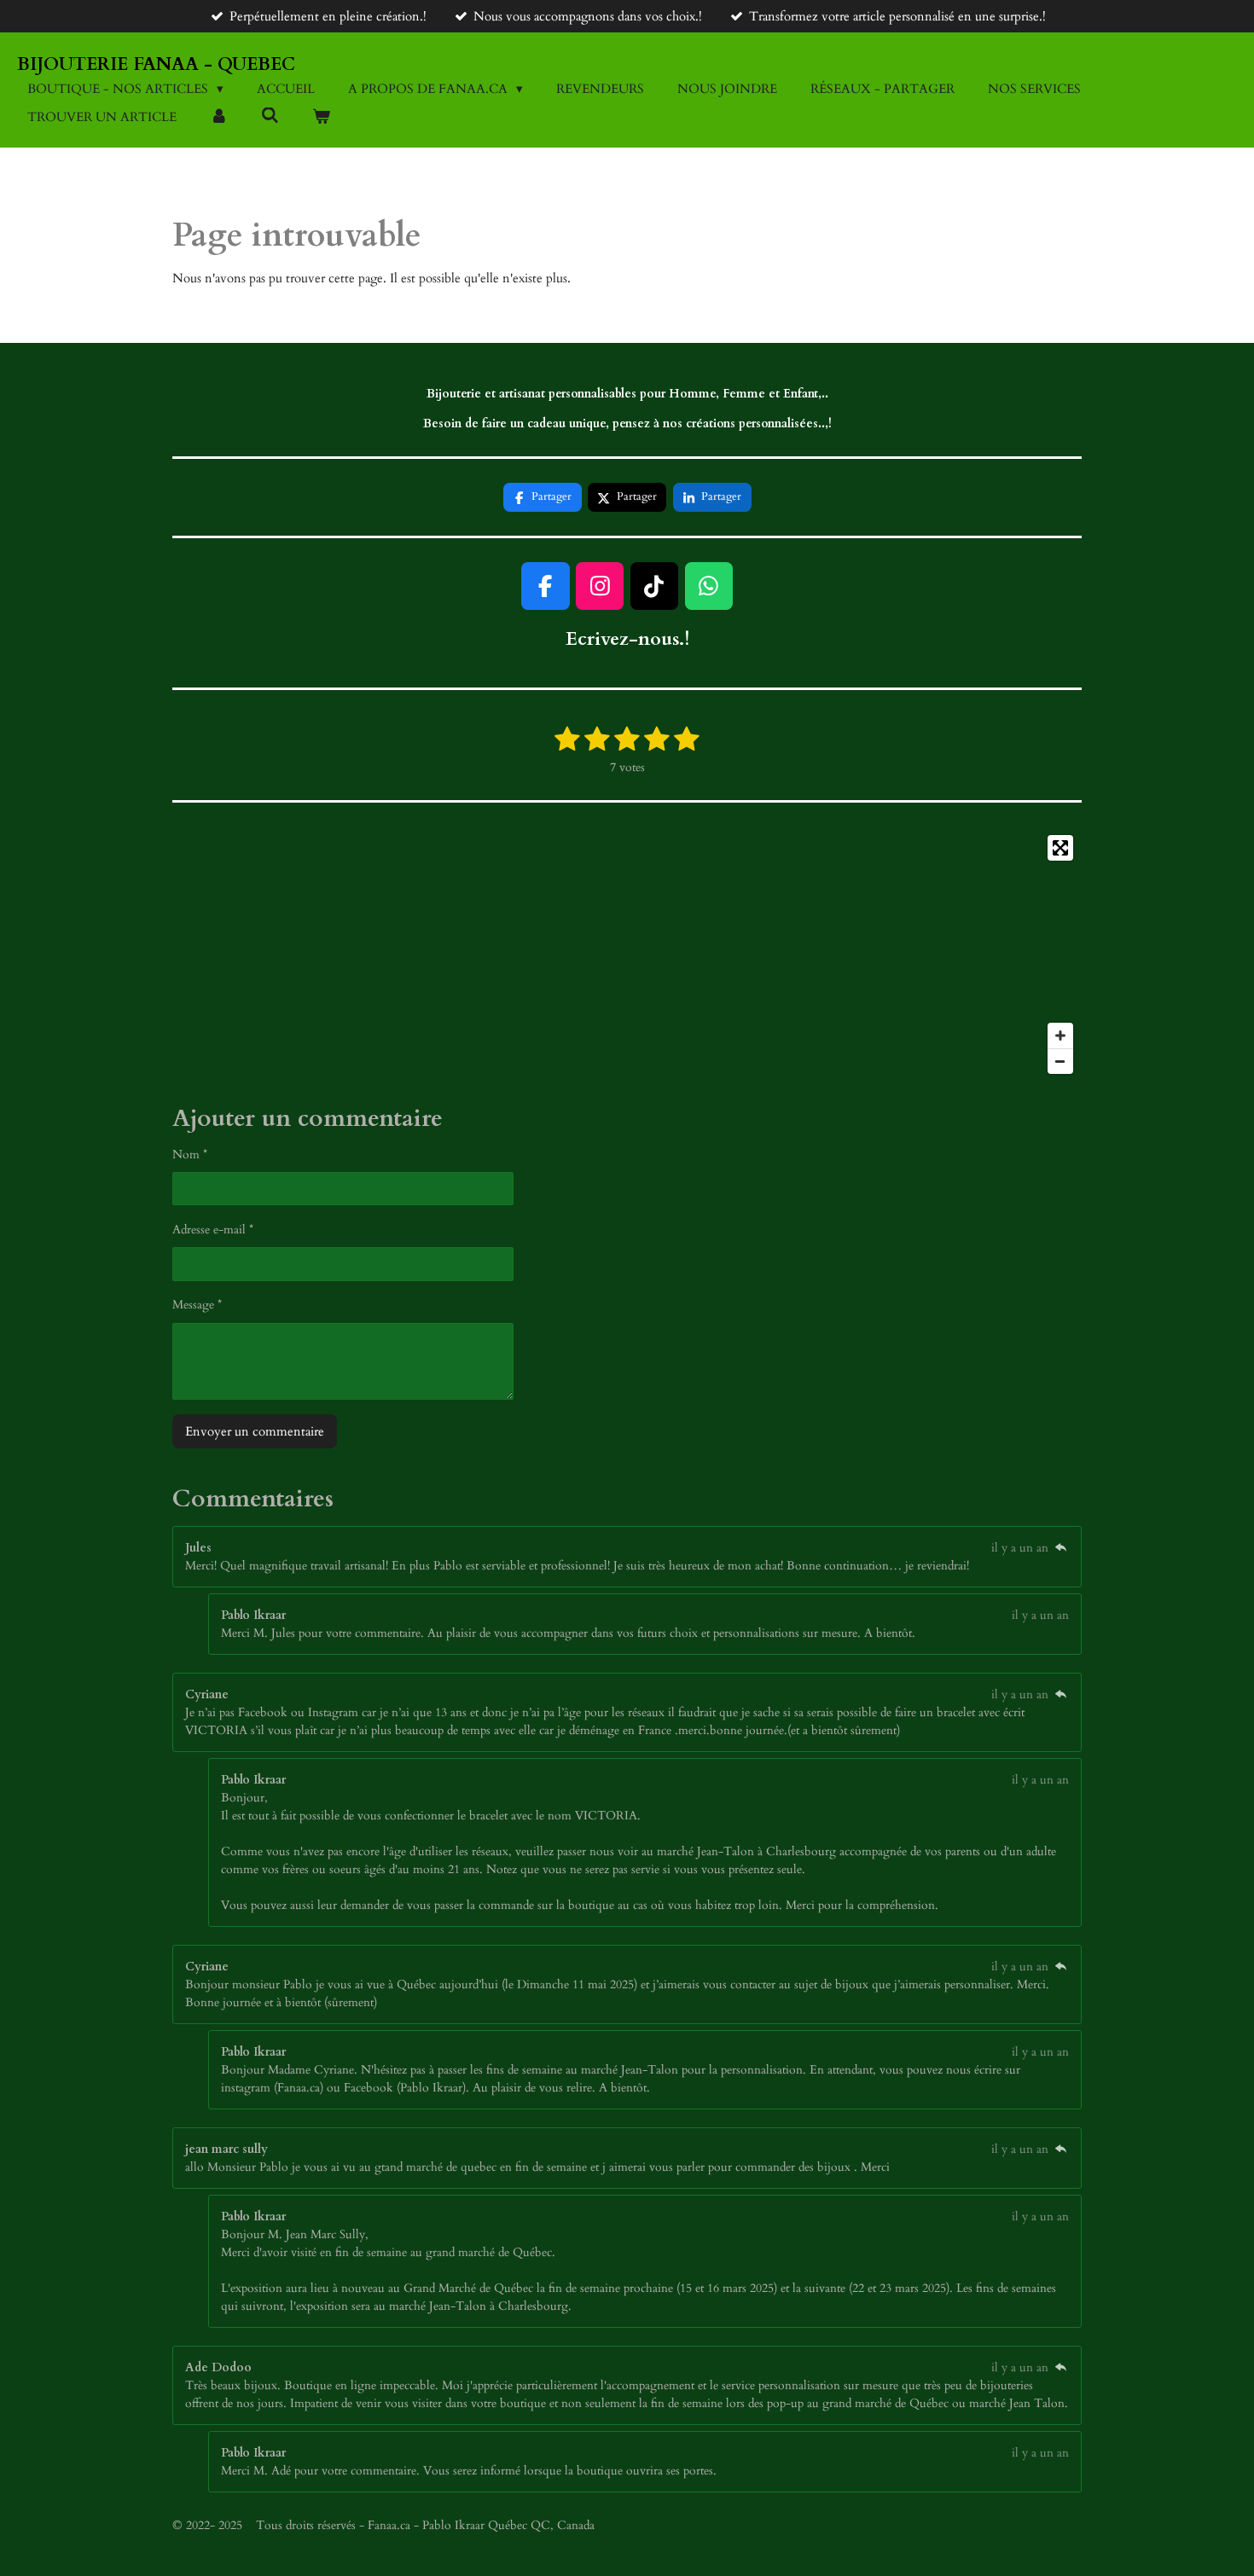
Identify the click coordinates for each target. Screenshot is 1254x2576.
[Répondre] (1060, 1548)
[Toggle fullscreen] (1060, 848)
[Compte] (219, 117)
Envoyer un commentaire (255, 1431)
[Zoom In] (1060, 1036)
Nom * (190, 1155)
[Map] (627, 954)
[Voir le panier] (321, 117)
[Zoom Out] (1060, 1061)
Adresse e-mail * (213, 1230)
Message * (197, 1305)
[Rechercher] (270, 116)
